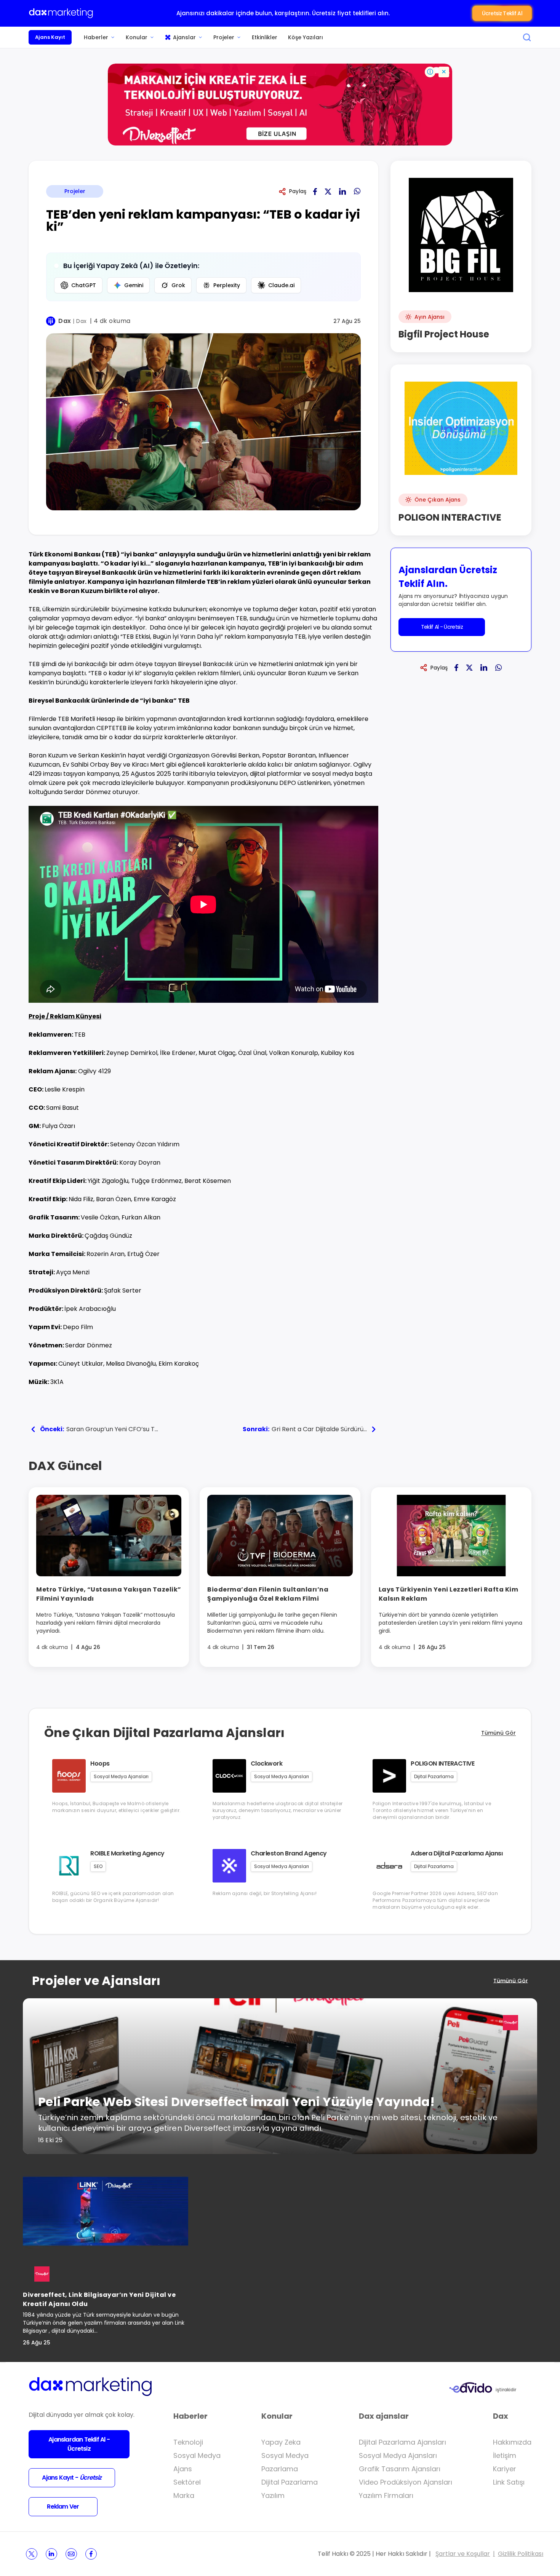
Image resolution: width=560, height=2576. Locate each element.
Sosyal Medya (197, 2455)
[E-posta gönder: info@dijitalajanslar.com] (71, 2554)
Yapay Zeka (281, 2442)
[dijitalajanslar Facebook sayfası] (91, 2554)
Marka (184, 2495)
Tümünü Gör (498, 1733)
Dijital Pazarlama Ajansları (402, 2442)
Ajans (183, 2469)
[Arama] (527, 37)
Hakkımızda (512, 2442)
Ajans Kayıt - (72, 2478)
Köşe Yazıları (306, 37)
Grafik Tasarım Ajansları (400, 2469)
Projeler (224, 37)
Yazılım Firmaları (386, 2495)
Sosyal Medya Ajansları (398, 2455)
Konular (137, 37)
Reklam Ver (63, 2506)
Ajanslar (184, 37)
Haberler (96, 37)
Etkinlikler (265, 37)
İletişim (505, 2455)
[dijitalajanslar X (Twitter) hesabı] (32, 2554)
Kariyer (505, 2469)
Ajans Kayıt (50, 37)
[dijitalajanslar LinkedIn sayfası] (51, 2554)
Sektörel (187, 2482)
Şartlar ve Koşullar (463, 2554)
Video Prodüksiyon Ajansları (406, 2482)
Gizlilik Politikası (521, 2554)
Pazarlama (280, 2469)
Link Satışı (509, 2482)
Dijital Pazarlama (290, 2482)
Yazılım (273, 2495)
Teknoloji (188, 2442)
